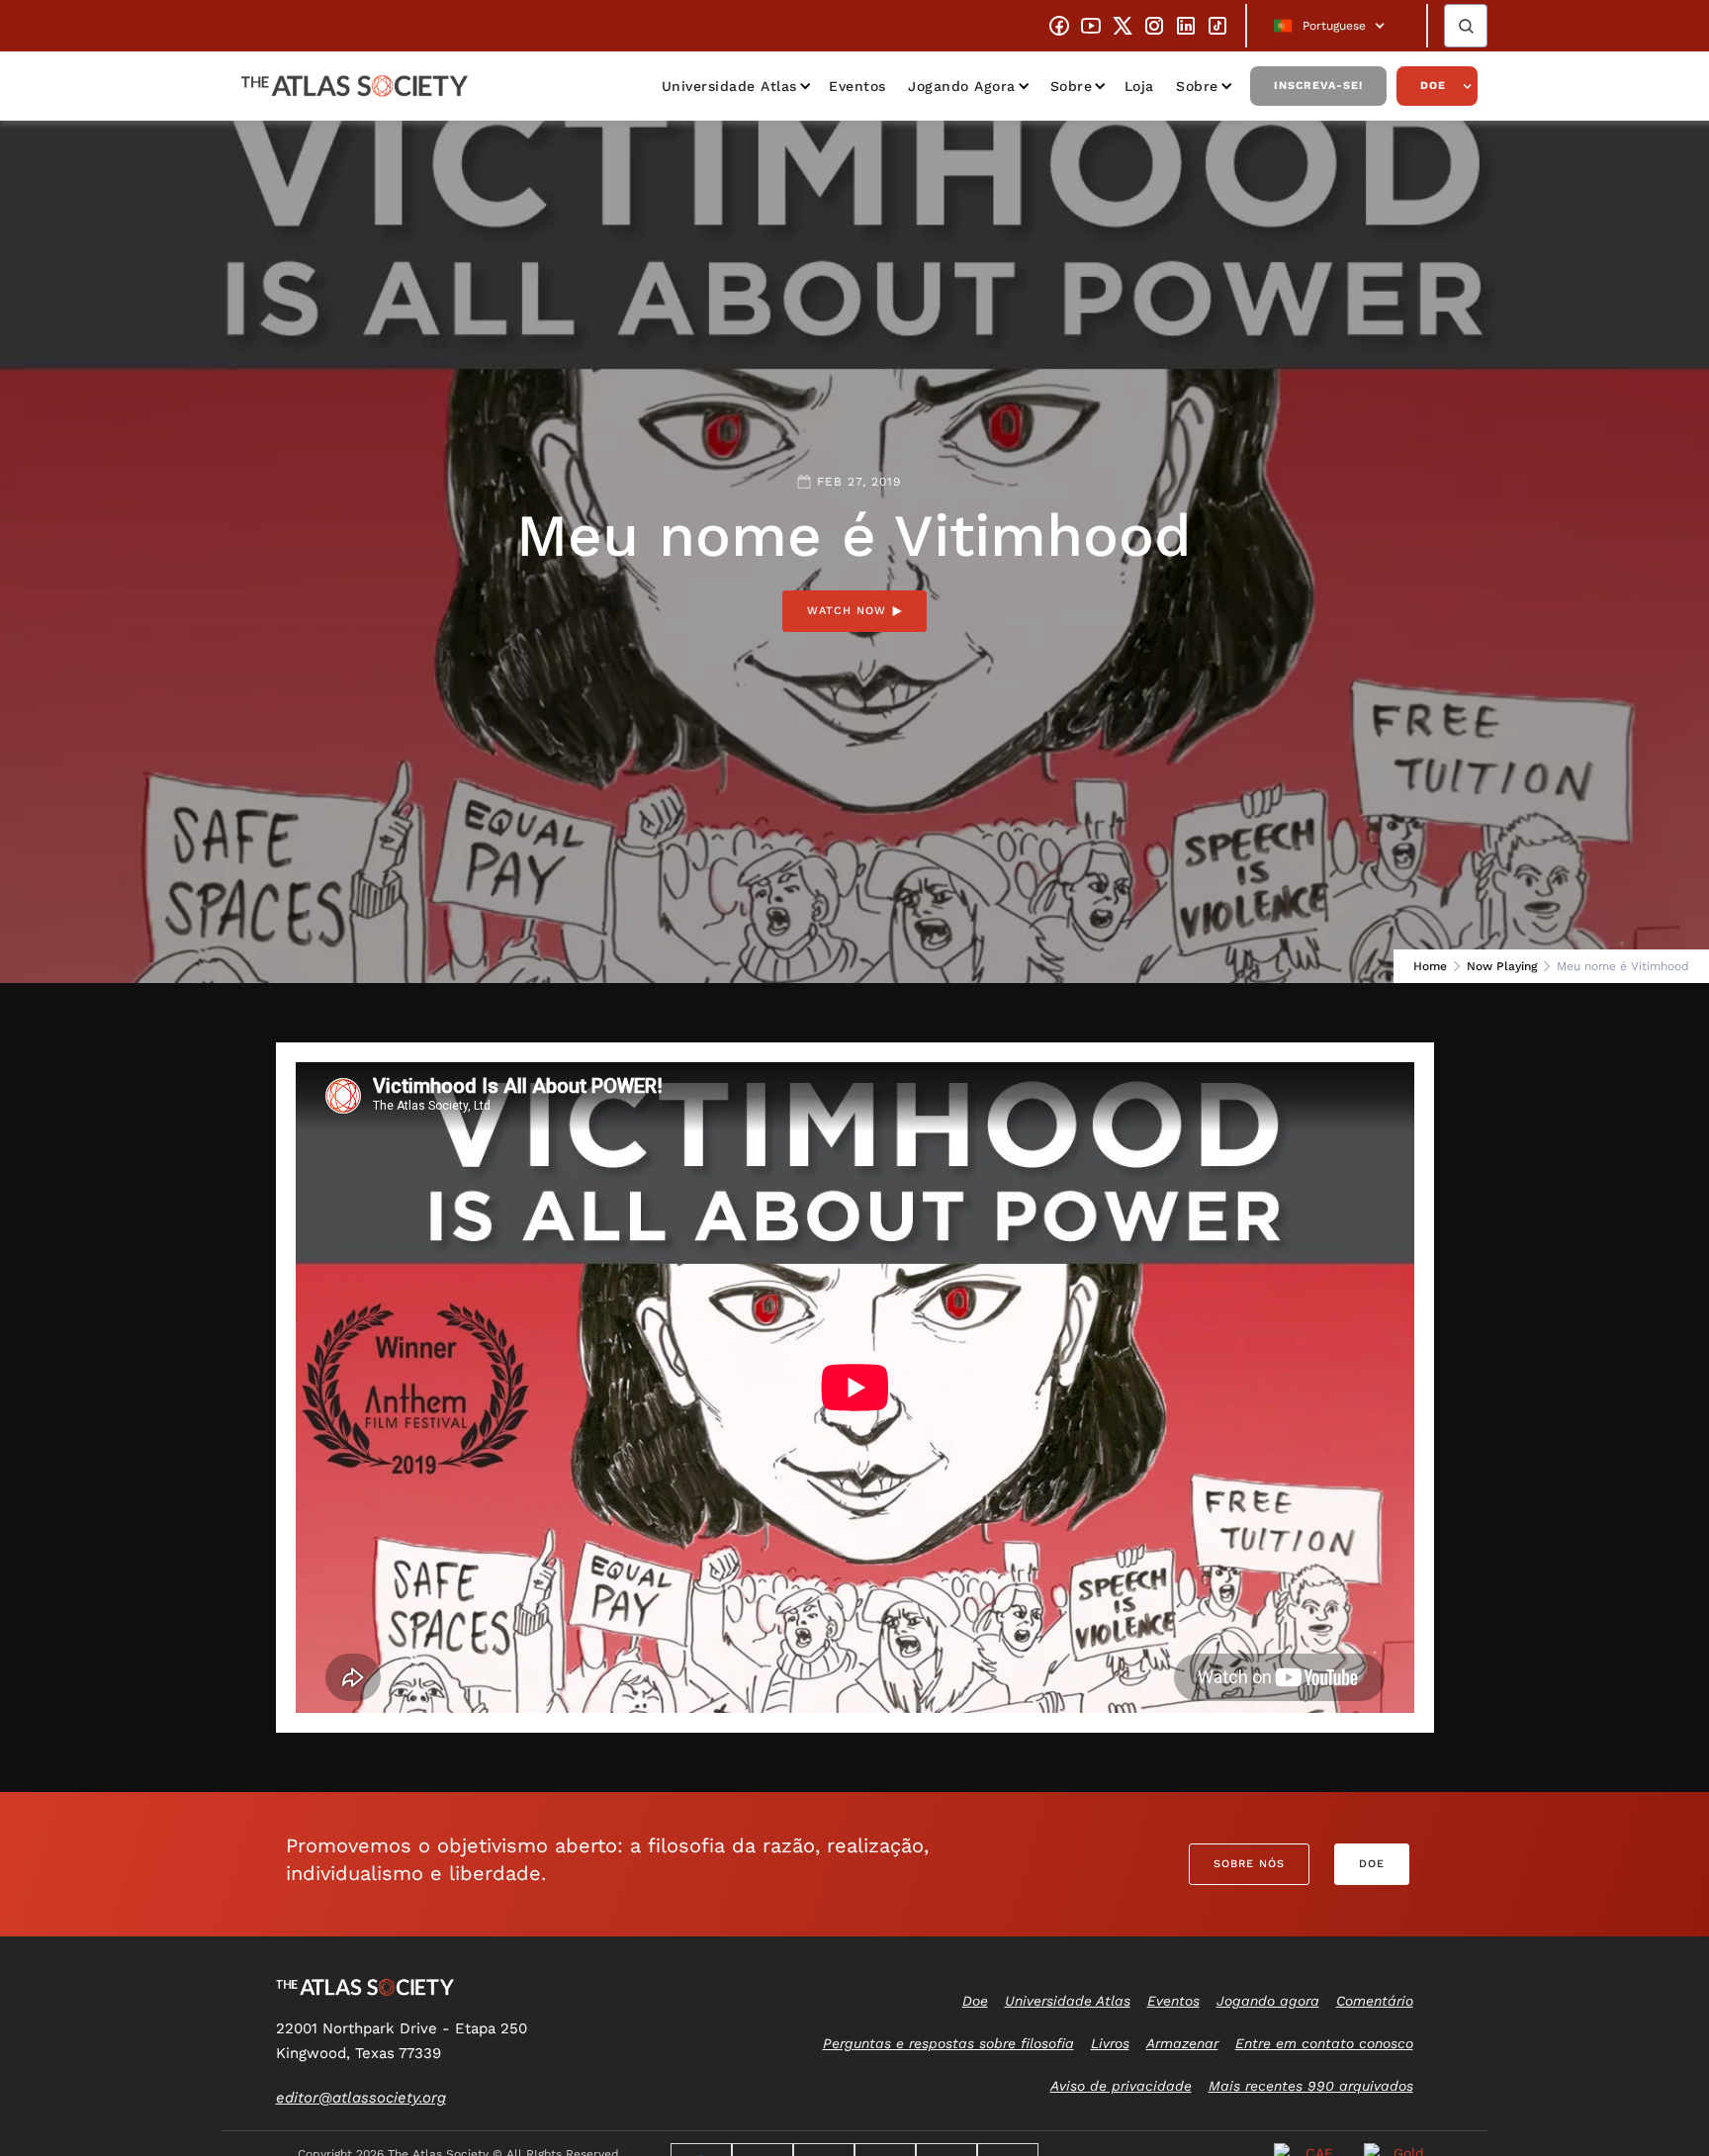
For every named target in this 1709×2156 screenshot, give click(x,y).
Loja (1139, 86)
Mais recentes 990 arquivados (1311, 2086)
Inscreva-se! (1318, 86)
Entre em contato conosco (1324, 2043)
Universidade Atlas (729, 86)
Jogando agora (962, 86)
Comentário (1375, 2001)
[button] (1337, 26)
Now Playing (1502, 966)
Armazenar (1182, 2043)
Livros (1110, 2043)
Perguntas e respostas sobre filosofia (948, 2043)
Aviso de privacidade (1121, 2086)
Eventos (857, 86)
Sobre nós (1249, 1864)
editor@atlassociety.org (361, 2098)
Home (1430, 966)
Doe (1433, 86)
